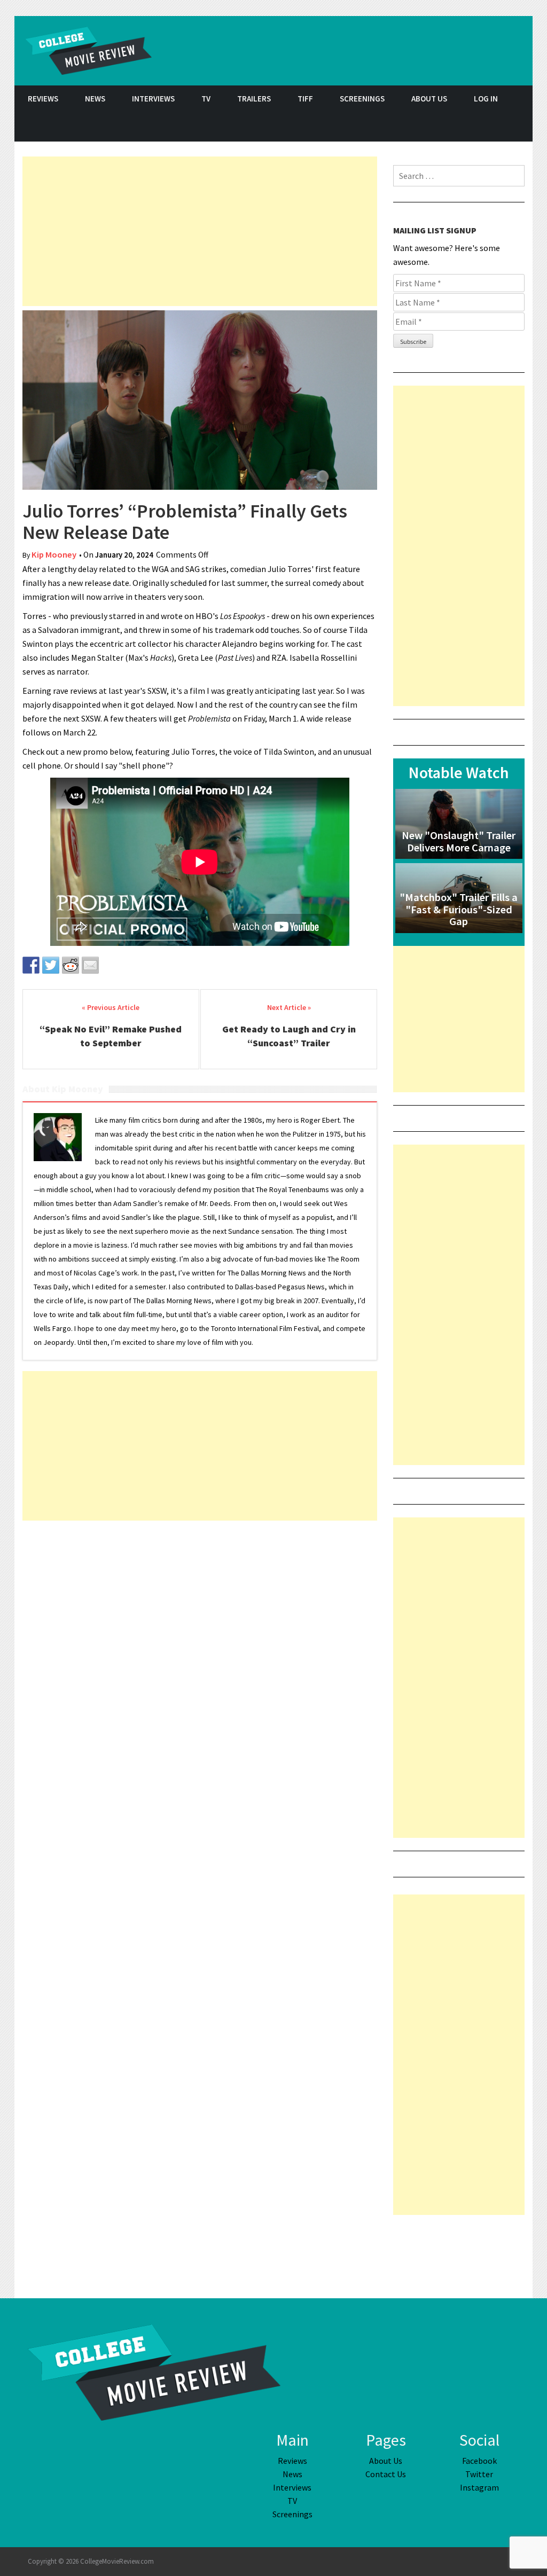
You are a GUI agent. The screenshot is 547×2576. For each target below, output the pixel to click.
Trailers (254, 99)
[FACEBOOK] (466, 127)
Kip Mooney (54, 555)
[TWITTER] (493, 127)
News (95, 99)
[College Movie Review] (154, 2371)
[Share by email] (90, 965)
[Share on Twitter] (51, 965)
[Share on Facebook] (31, 965)
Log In (486, 99)
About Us (429, 99)
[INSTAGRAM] (519, 127)
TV (206, 99)
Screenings (362, 99)
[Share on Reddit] (71, 965)
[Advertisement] (200, 231)
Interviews (153, 99)
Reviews (43, 99)
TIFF (305, 99)
